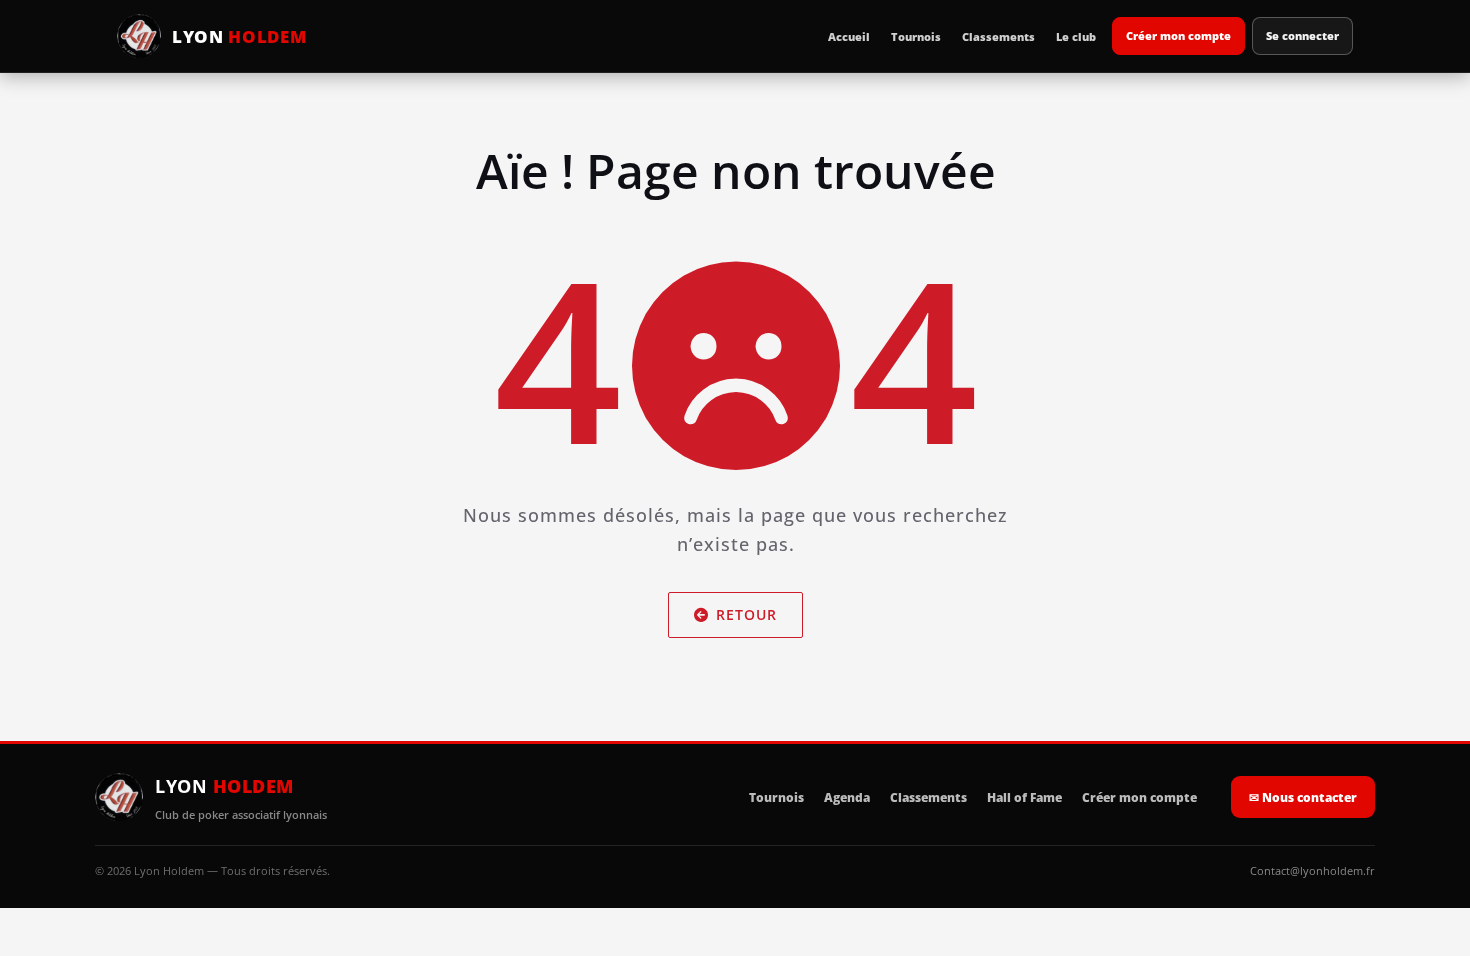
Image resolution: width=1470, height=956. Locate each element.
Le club (1076, 36)
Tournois (916, 36)
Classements (998, 36)
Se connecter (1302, 35)
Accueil (849, 36)
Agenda (847, 797)
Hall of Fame (1024, 797)
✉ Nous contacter (1303, 797)
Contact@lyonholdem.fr (1312, 870)
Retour (746, 614)
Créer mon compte (1178, 35)
